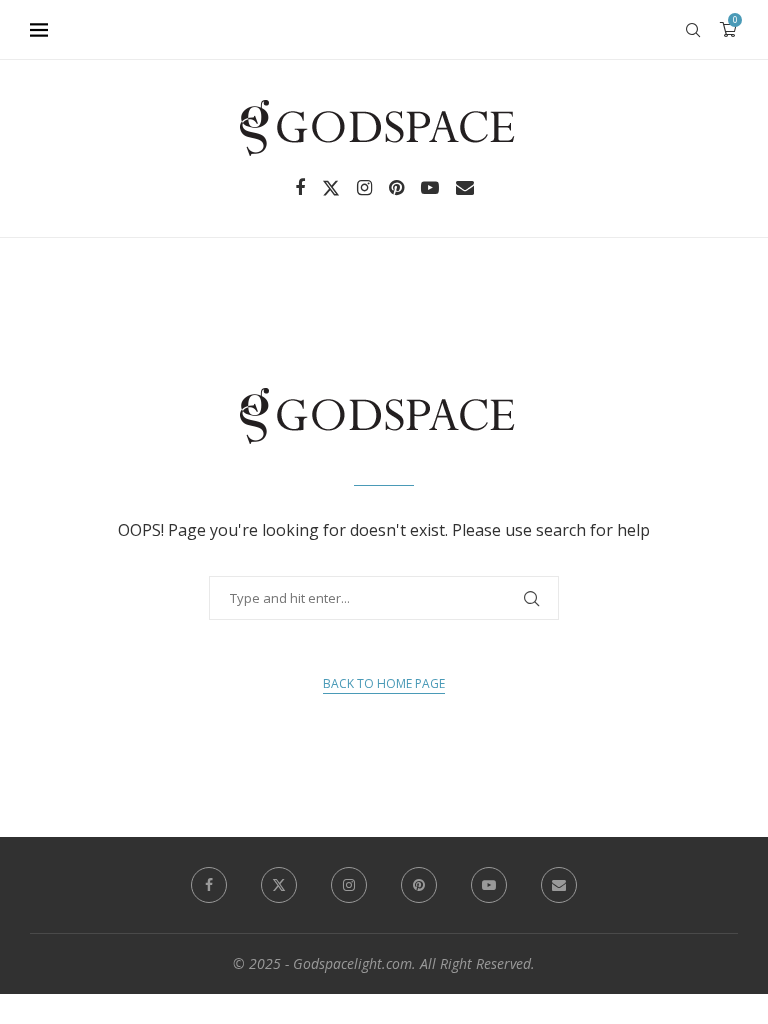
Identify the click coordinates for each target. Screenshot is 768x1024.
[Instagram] (364, 188)
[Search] (693, 30)
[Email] (465, 188)
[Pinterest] (396, 188)
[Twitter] (331, 188)
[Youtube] (430, 188)
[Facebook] (300, 188)
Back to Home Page (384, 683)
